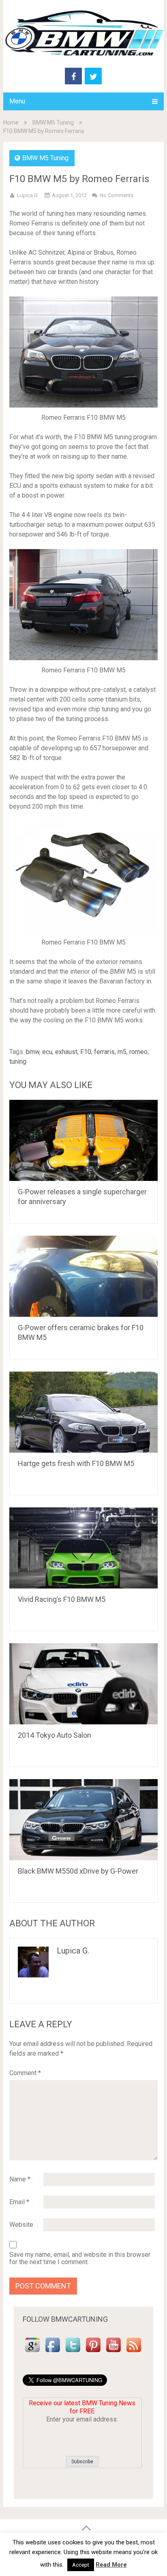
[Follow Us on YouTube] (113, 2352)
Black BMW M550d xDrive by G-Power (78, 1871)
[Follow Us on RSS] (134, 2352)
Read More (111, 2565)
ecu (47, 1052)
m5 (122, 1052)
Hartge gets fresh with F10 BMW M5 (76, 1463)
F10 (86, 1052)
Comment (25, 2073)
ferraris (104, 1052)
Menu (17, 101)
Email (19, 2202)
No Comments (117, 195)
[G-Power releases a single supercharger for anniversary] (83, 1140)
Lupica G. (28, 195)
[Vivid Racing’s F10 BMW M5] (83, 1548)
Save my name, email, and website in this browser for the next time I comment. (80, 2258)
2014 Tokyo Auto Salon (55, 1735)
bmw (33, 1052)
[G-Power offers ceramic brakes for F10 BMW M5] (83, 1276)
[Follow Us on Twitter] (73, 2352)
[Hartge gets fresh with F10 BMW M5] (83, 1412)
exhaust (66, 1052)
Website (21, 2225)
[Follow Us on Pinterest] (93, 2352)
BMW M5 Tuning (53, 122)
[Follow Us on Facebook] (53, 2352)
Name (20, 2179)
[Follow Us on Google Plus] (32, 2352)
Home (11, 122)
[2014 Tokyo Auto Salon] (83, 1684)
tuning (18, 1062)
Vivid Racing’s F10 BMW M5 (62, 1599)
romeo (138, 1052)
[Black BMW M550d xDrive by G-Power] (83, 1820)
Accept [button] (81, 2565)
